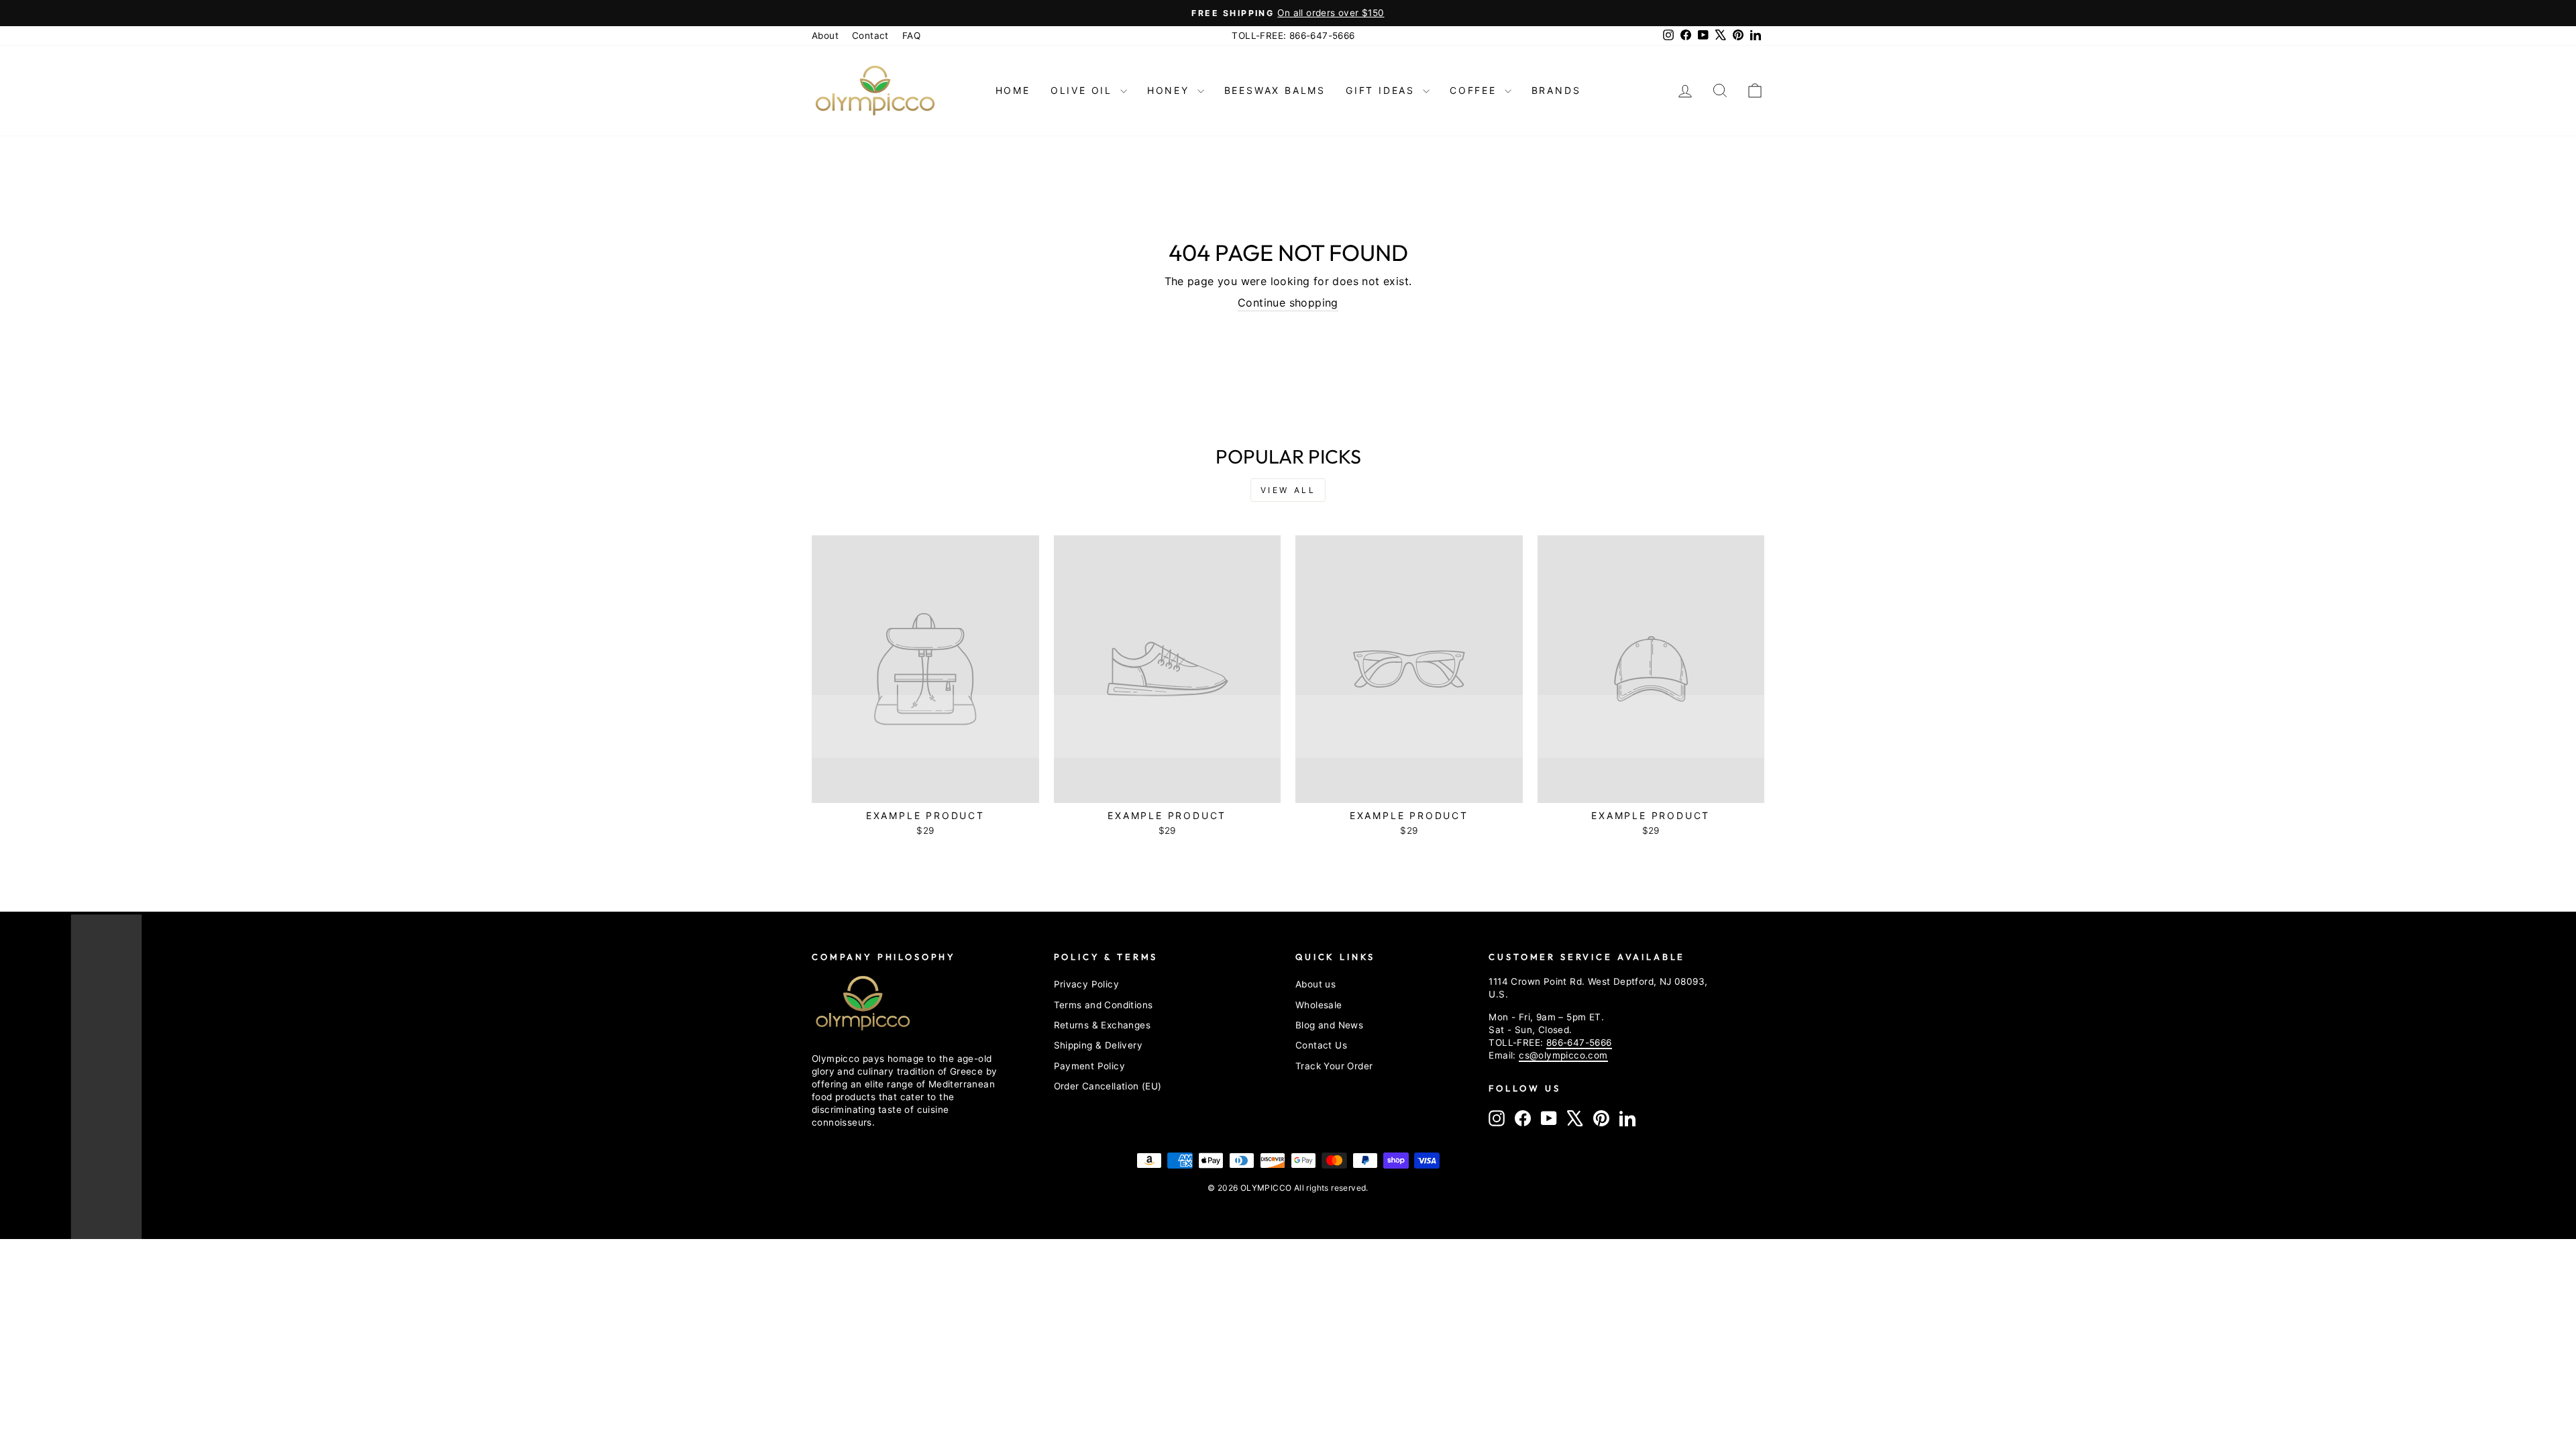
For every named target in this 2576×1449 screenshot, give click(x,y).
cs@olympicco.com (1563, 1055)
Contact (870, 36)
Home (1013, 90)
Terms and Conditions (1104, 1005)
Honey (1171, 90)
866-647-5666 (1579, 1042)
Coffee (1475, 90)
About (825, 36)
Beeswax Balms (1275, 90)
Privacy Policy (1087, 984)
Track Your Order (1334, 1066)
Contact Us (1321, 1045)
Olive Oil (1084, 90)
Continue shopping (1288, 303)
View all (1288, 490)
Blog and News (1329, 1025)
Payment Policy (1090, 1066)
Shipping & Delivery (1098, 1045)
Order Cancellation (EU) (1108, 1086)
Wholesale (1319, 1005)
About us (1316, 984)
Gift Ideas (1383, 90)
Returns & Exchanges (1103, 1025)
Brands (1556, 90)
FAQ (911, 36)
